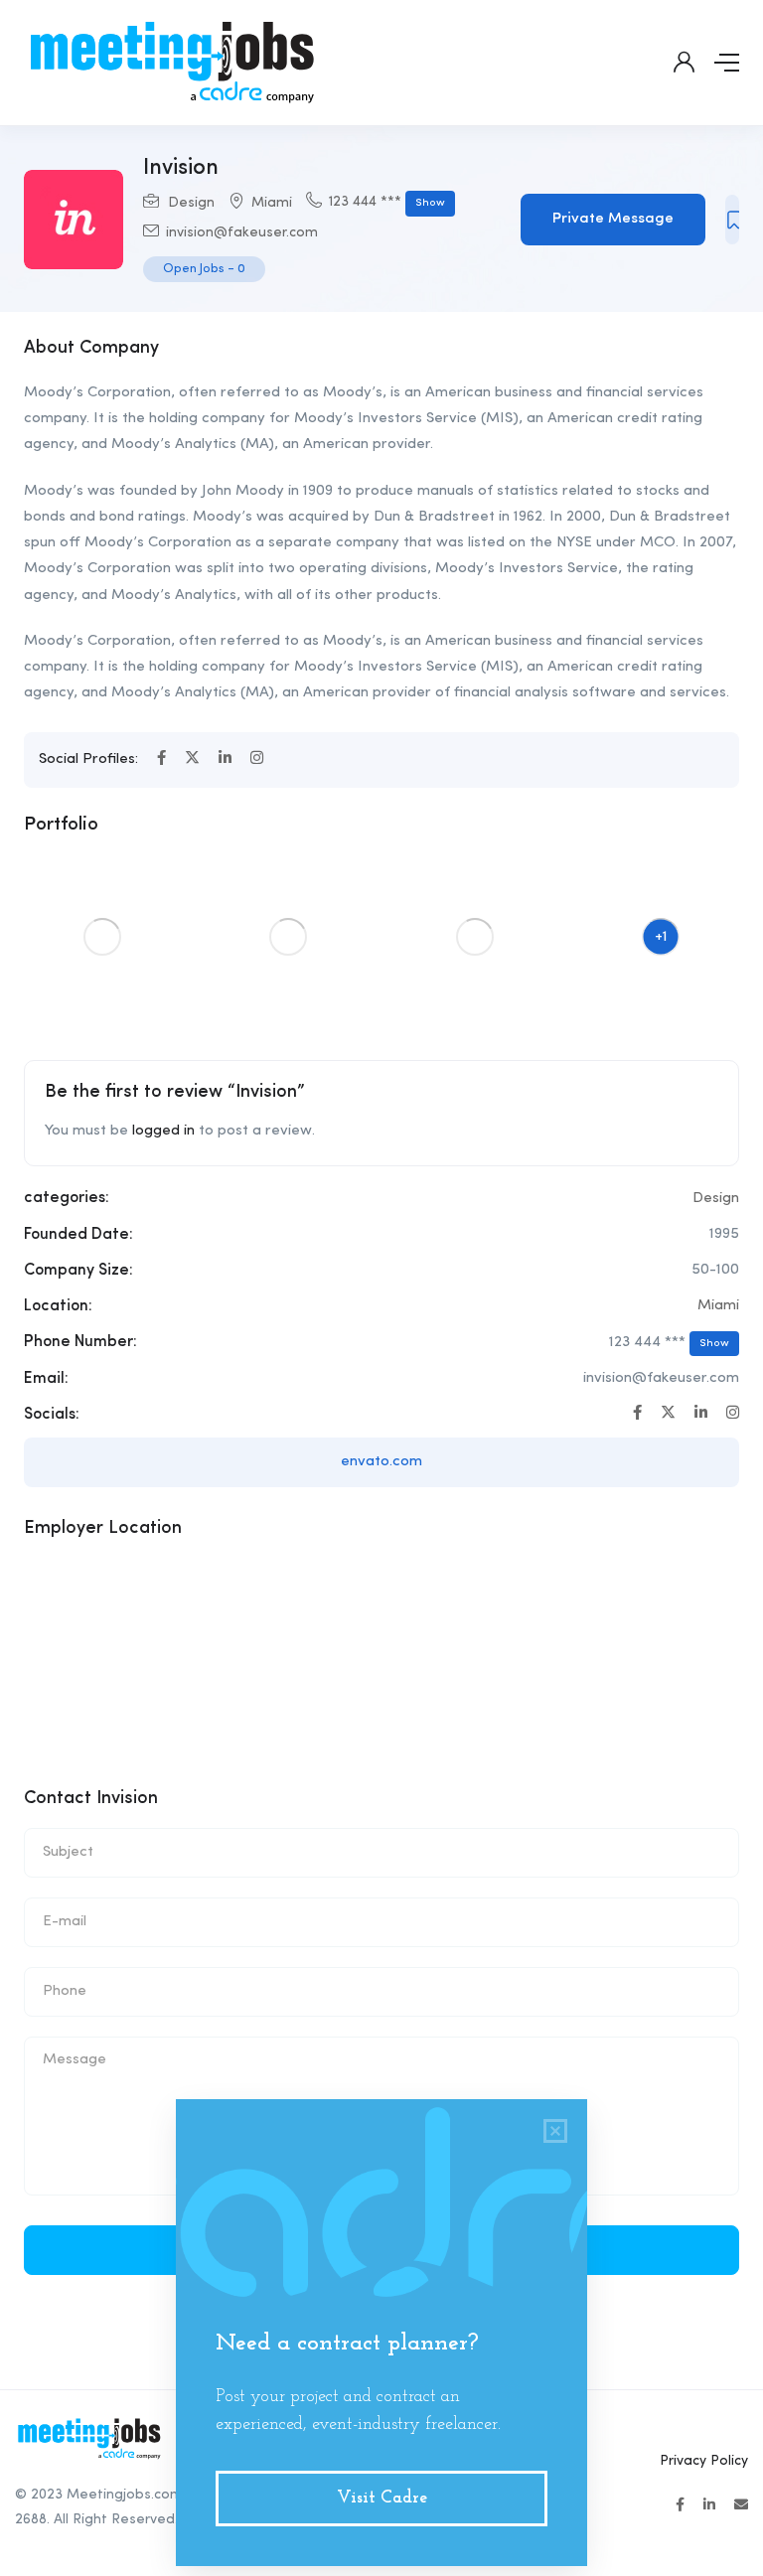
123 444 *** (387, 202)
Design (191, 203)
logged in (163, 1131)
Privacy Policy (704, 2461)
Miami (272, 203)
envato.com (381, 1462)
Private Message (613, 219)
